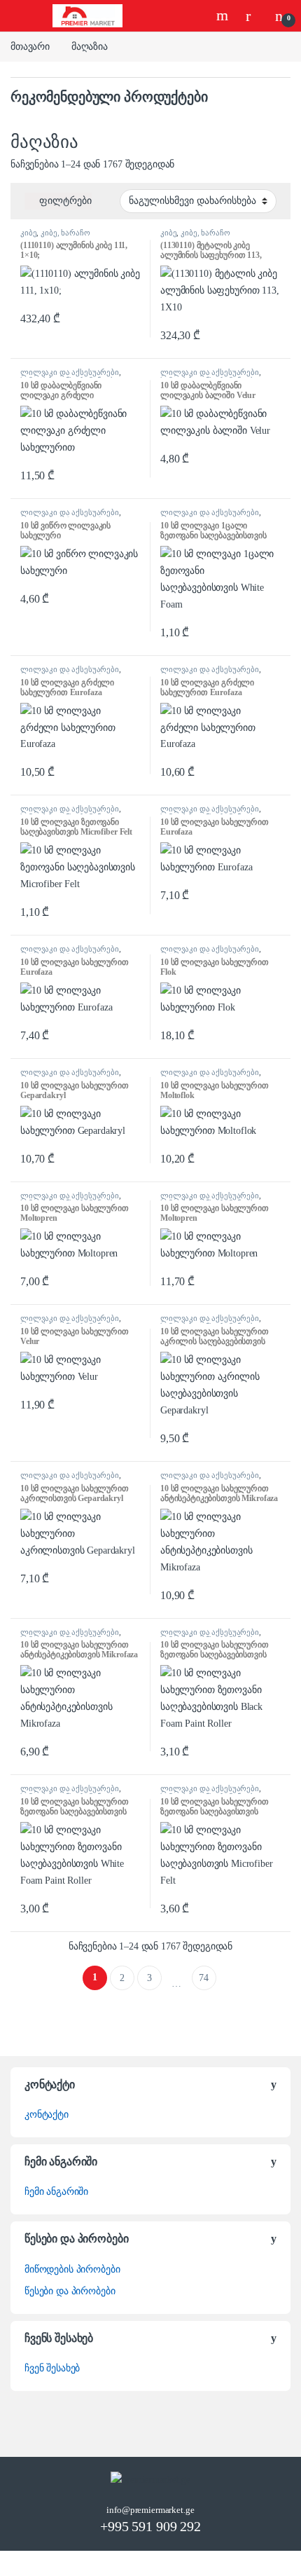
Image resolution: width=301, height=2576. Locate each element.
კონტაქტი (47, 2115)
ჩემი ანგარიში (56, 2192)
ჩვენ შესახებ (52, 2368)
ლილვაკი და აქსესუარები (70, 372)
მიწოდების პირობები (72, 2269)
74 (204, 1978)
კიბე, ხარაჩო (65, 233)
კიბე (28, 233)
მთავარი (30, 47)
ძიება (224, 15)
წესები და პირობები (70, 2291)
